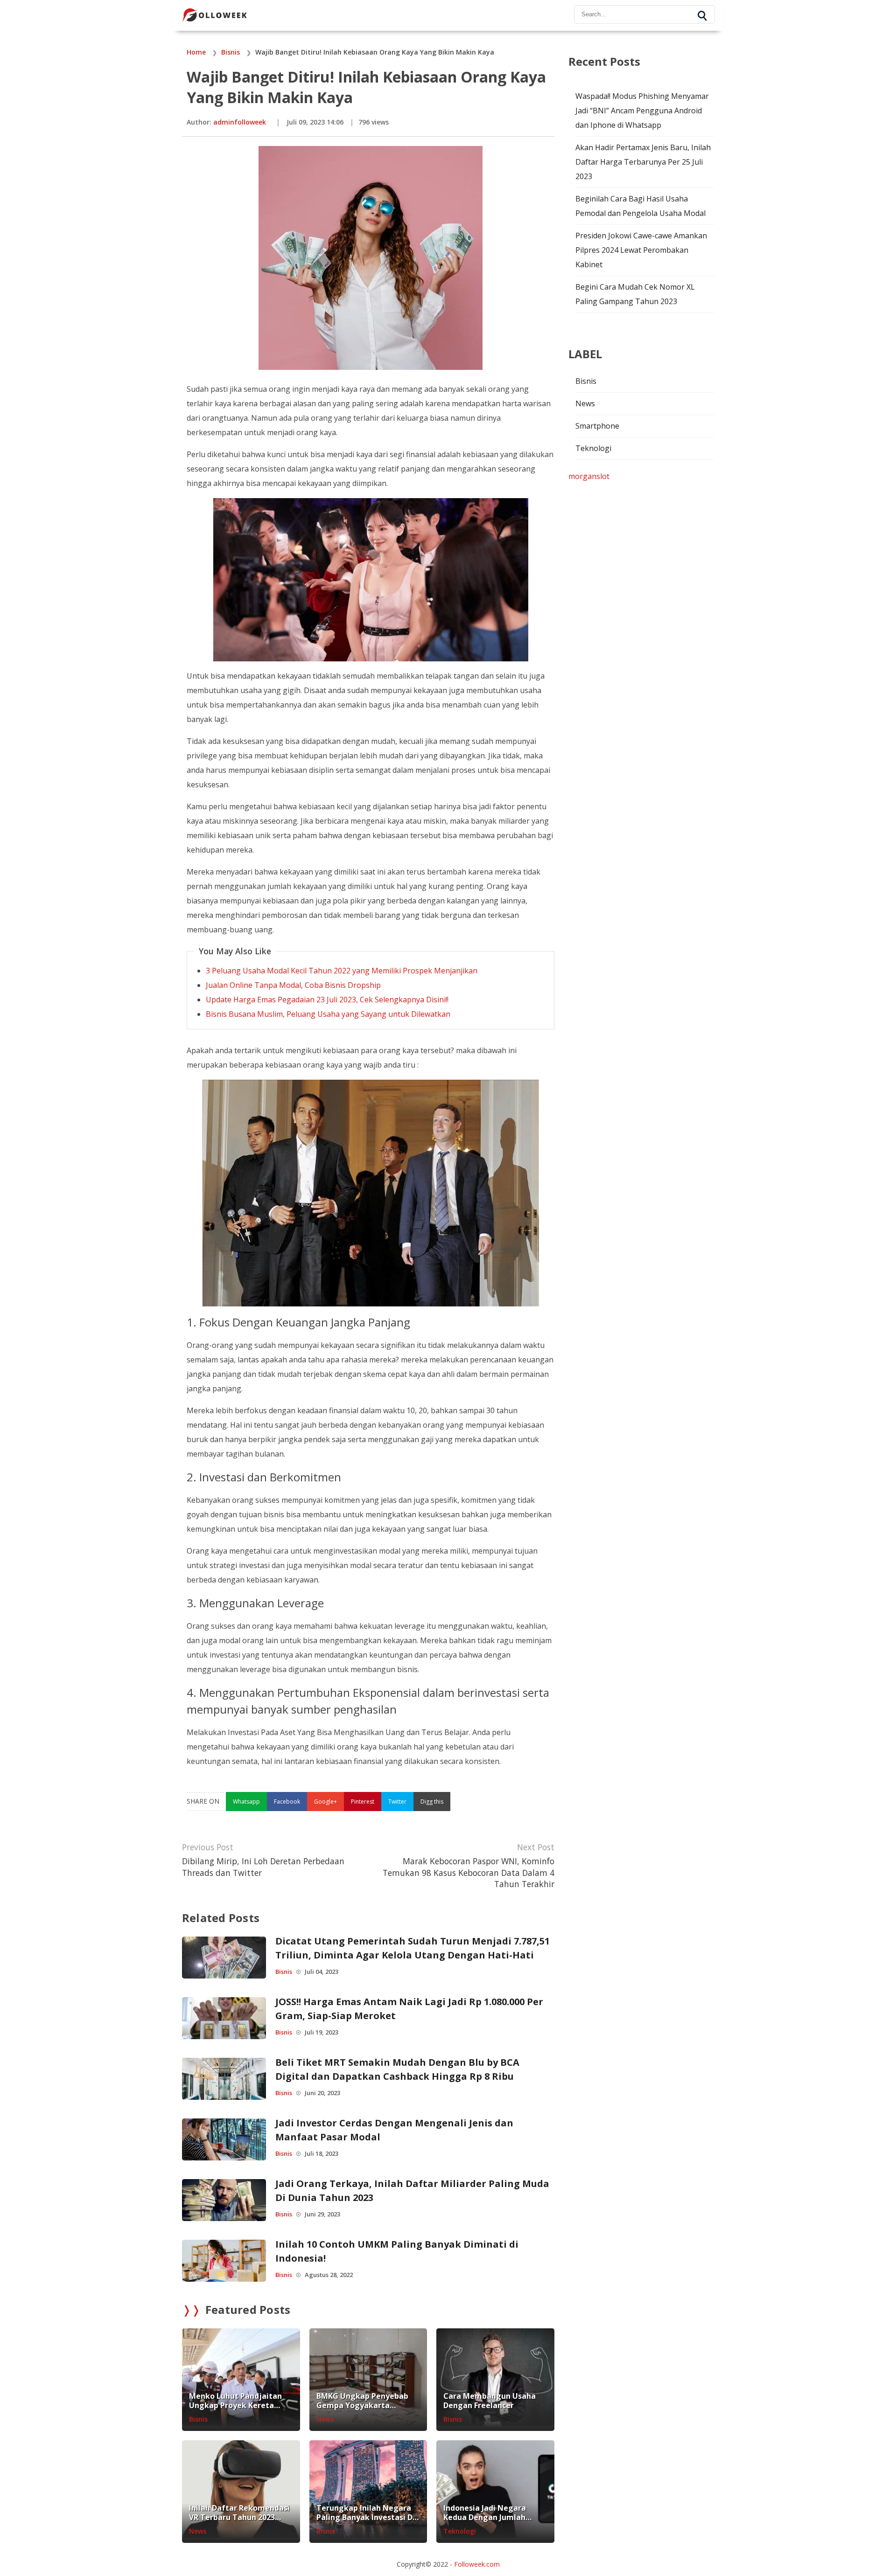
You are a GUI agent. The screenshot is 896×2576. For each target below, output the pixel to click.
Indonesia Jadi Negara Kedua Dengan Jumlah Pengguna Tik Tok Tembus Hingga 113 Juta (494, 2513)
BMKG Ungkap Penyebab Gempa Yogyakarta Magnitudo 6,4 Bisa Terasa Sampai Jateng (366, 2401)
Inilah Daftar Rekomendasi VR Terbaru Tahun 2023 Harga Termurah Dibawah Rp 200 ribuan (239, 2513)
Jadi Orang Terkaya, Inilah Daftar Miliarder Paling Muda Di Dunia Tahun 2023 (412, 2191)
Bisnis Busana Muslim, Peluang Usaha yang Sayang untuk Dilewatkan (328, 1014)
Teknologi (460, 2531)
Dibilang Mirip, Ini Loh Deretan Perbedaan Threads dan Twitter (263, 1867)
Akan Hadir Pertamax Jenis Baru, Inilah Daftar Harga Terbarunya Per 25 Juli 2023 (643, 162)
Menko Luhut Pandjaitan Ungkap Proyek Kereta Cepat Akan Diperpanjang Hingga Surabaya (238, 2401)
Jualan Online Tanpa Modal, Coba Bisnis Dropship (293, 985)
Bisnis (284, 1972)
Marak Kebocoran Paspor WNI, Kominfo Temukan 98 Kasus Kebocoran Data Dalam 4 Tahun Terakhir (469, 1872)
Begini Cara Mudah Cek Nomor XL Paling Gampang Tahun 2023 (635, 294)
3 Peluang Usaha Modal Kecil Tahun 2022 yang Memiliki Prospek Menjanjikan (342, 971)
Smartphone (597, 426)
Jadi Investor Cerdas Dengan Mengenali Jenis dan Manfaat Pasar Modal (394, 2130)
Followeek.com (477, 2564)
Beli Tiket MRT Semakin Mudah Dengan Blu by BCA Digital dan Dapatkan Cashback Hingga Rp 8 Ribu (397, 2069)
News (325, 2419)
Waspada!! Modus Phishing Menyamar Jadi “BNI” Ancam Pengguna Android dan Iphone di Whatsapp (642, 111)
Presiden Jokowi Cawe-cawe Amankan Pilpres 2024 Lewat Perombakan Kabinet (641, 250)
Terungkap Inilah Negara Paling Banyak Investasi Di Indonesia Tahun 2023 (366, 2513)
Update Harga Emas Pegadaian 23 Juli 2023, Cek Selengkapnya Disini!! (327, 1000)
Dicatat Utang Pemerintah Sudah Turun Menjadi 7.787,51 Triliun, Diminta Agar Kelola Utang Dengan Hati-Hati (413, 1948)
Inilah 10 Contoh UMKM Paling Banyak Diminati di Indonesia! (397, 2251)
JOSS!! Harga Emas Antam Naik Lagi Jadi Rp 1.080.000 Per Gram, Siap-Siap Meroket (409, 2009)
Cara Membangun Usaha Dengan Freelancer (490, 2401)
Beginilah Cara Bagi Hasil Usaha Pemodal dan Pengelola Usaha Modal (640, 206)
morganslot (589, 476)
